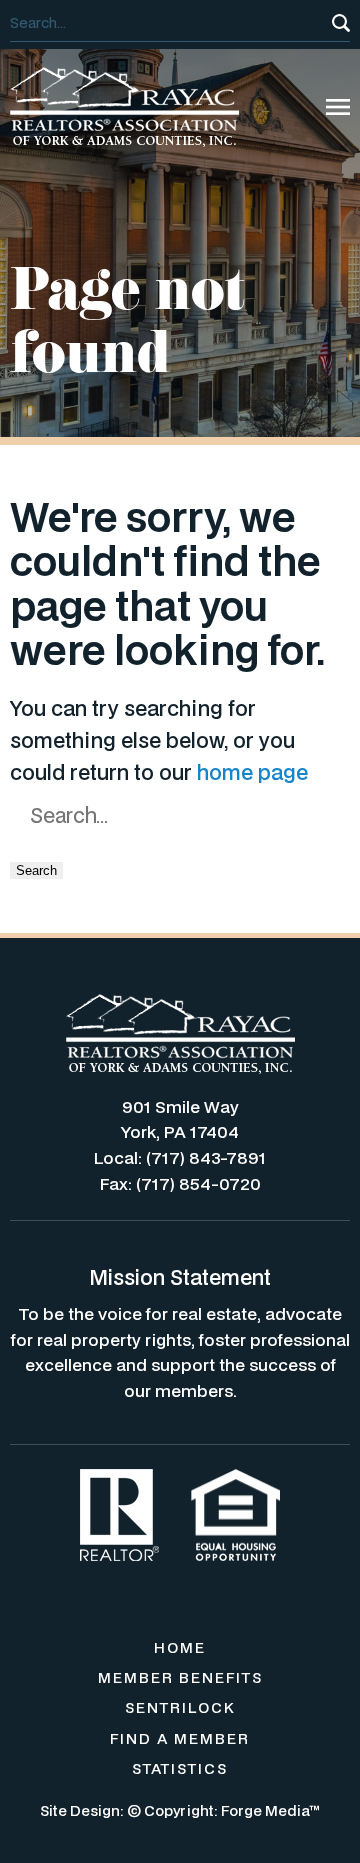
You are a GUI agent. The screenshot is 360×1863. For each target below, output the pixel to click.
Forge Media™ (270, 1810)
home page (252, 772)
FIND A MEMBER (180, 1738)
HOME (180, 1647)
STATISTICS (180, 1768)
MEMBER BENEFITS (180, 1677)
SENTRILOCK (180, 1707)
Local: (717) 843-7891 (180, 1157)
